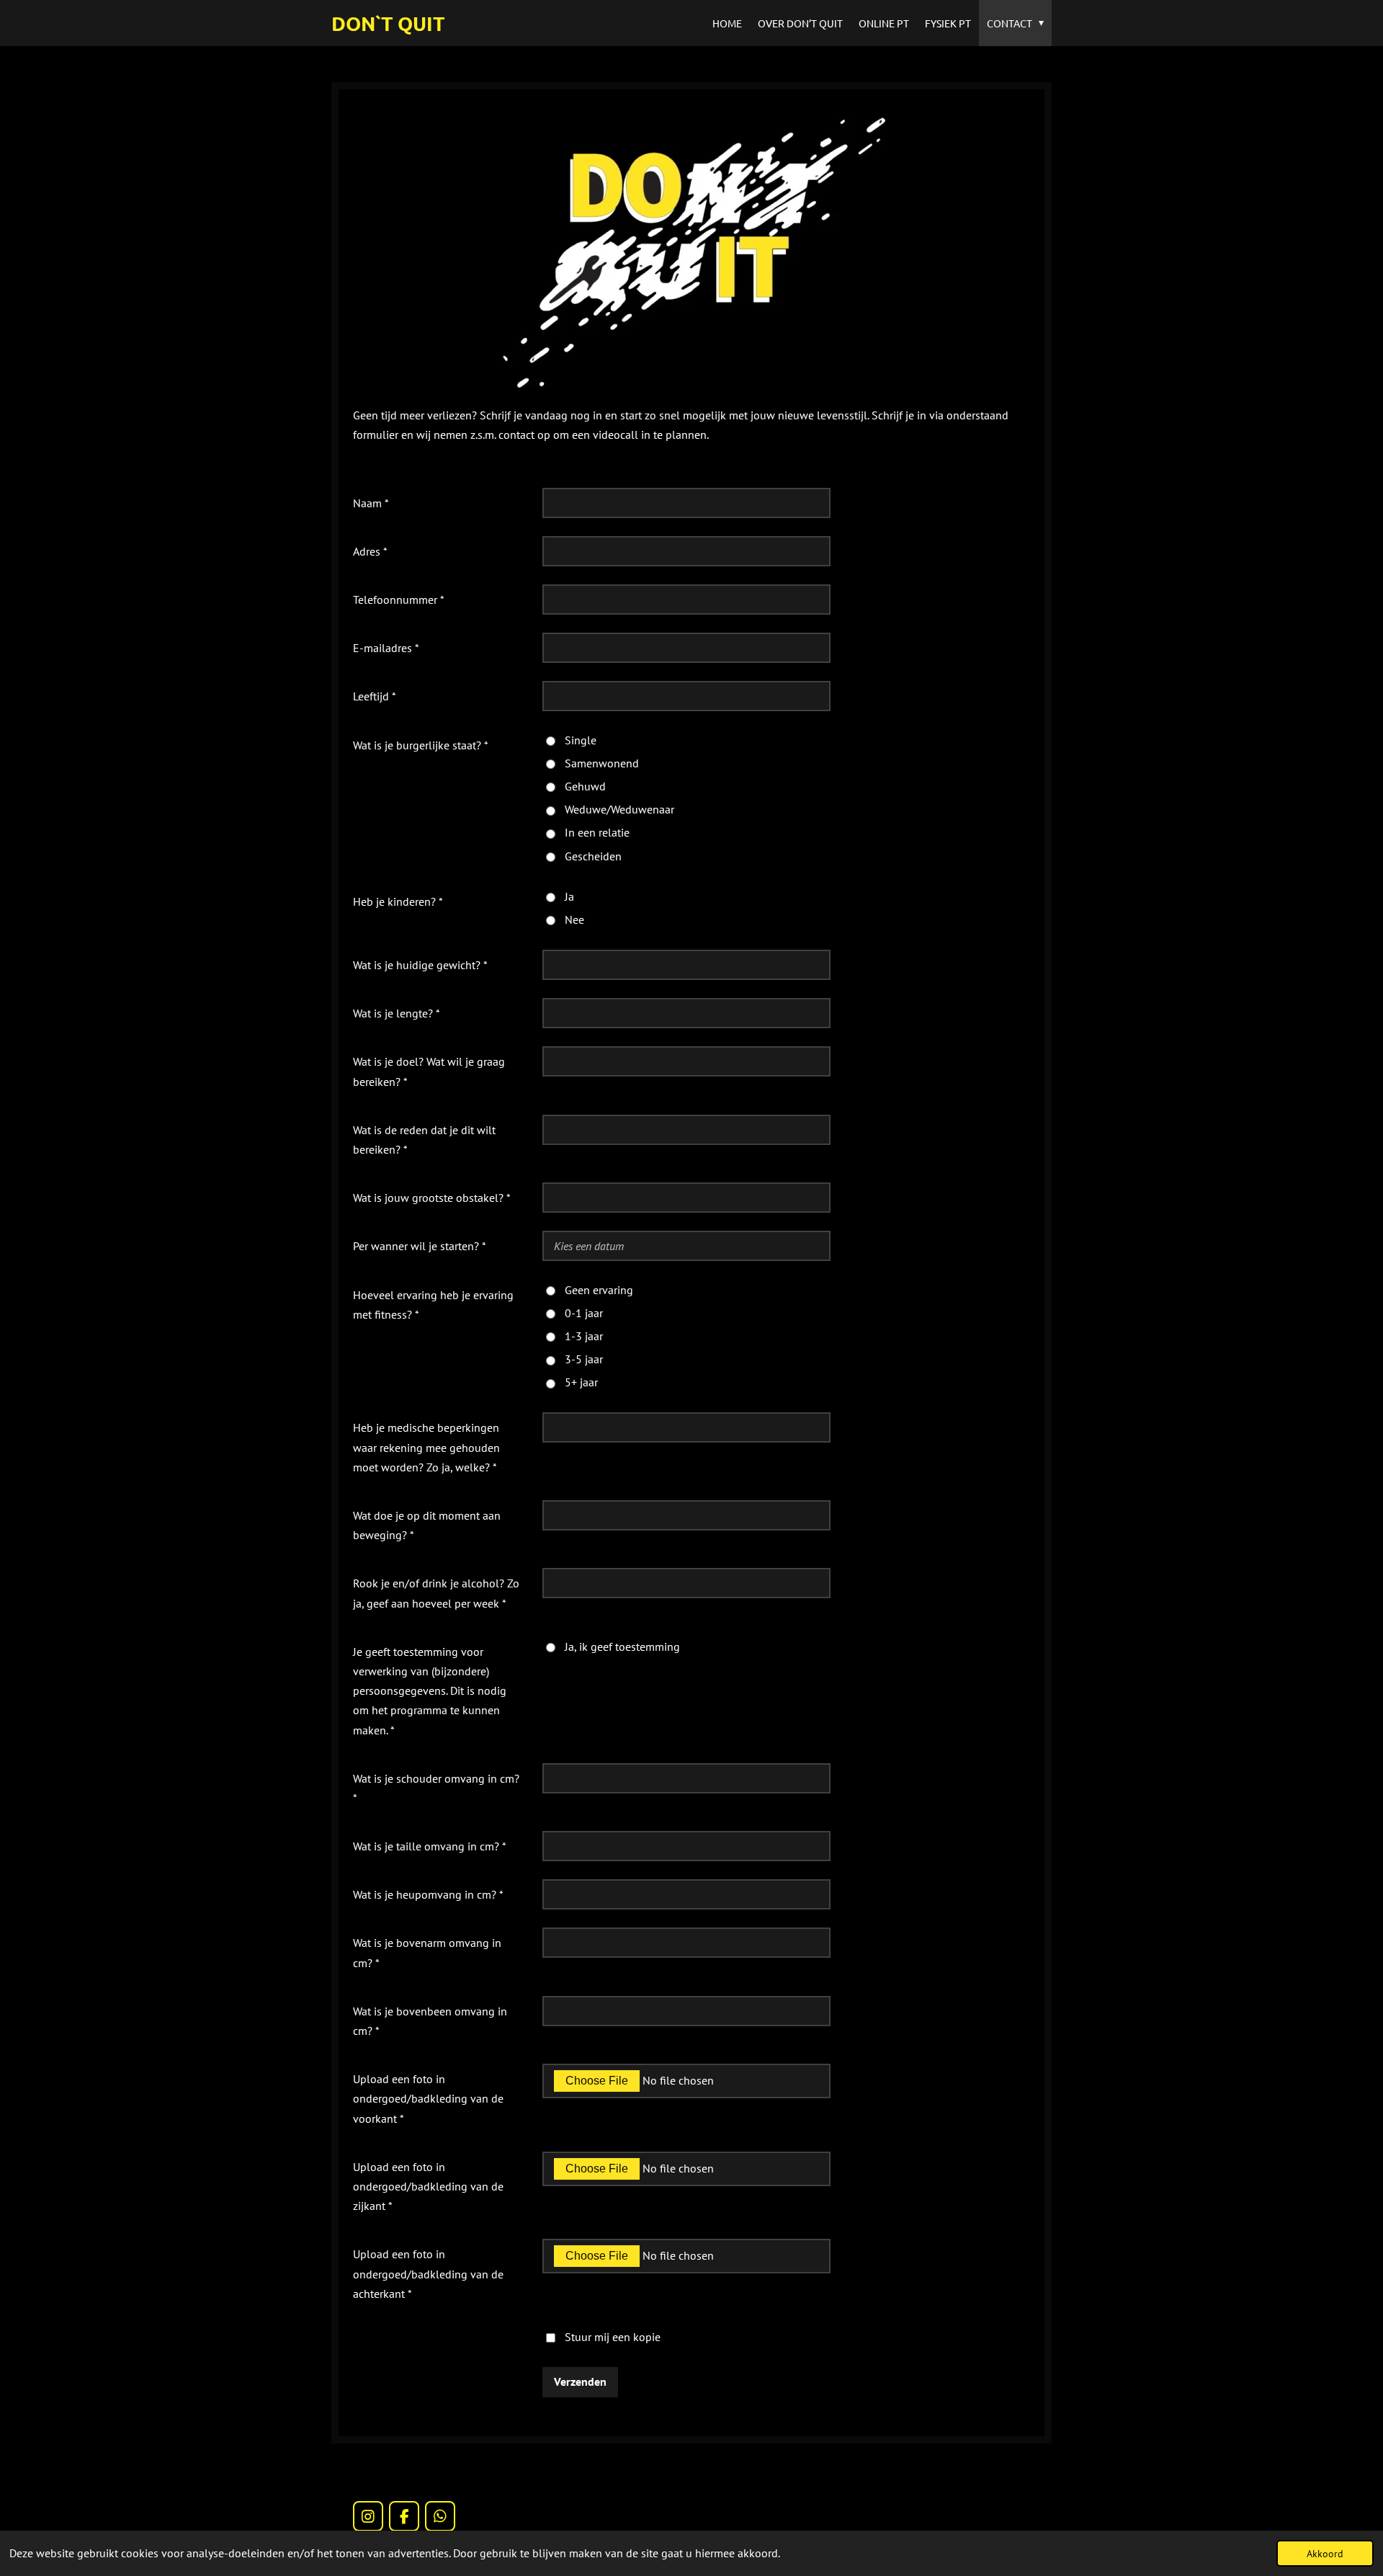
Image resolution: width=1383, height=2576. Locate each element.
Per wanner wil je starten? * (420, 1246)
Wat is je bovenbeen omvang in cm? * (430, 2021)
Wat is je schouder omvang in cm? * (436, 1788)
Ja (569, 896)
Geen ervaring (599, 1290)
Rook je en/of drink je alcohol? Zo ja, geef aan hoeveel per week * (436, 1593)
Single (581, 740)
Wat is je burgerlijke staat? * (421, 745)
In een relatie (597, 832)
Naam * (371, 503)
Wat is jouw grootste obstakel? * (432, 1198)
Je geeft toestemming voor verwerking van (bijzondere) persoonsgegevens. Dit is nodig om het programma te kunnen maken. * (430, 1691)
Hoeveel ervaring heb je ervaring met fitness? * (433, 1305)
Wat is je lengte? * (397, 1013)
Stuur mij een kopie (613, 2337)
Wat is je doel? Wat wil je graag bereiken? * (429, 1071)
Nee (574, 919)
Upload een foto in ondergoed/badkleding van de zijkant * (428, 2186)
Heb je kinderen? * (398, 901)
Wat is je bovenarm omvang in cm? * (427, 1952)
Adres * (370, 551)
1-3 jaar (584, 1336)
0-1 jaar (584, 1313)
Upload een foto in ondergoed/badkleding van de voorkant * (428, 2098)
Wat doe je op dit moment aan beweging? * (427, 1525)
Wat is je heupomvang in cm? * (428, 1894)
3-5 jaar (584, 1359)
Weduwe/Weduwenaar (619, 809)
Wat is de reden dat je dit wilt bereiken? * (424, 1140)
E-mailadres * (386, 648)
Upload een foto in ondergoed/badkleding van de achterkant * (428, 2273)
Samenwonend (602, 763)
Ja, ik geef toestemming (622, 1646)
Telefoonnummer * (399, 600)
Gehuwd (585, 786)
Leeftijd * (375, 696)
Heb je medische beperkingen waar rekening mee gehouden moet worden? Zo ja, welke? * (426, 1447)
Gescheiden (593, 856)
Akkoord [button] (1325, 2553)
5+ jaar (581, 1382)
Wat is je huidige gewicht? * (420, 965)
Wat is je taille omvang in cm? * (430, 1846)
